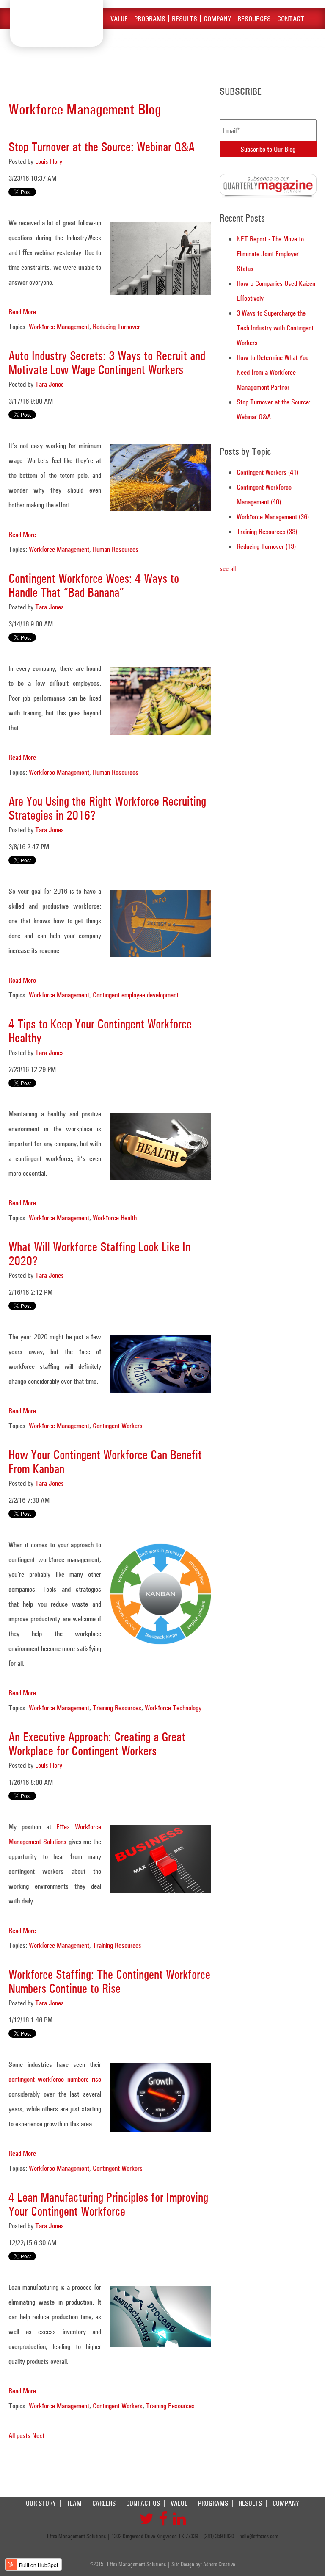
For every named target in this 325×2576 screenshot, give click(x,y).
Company (217, 19)
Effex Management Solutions (57, 23)
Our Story (41, 2503)
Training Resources (117, 1708)
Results (185, 19)
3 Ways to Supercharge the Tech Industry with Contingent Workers (275, 328)
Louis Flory (49, 161)
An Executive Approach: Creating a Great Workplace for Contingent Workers (97, 1744)
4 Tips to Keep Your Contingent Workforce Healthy (100, 1031)
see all (228, 568)
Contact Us (143, 2503)
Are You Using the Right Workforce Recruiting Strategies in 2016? (107, 808)
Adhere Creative (219, 2564)
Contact (291, 19)
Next (38, 2435)
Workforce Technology (173, 1708)
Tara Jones (50, 384)
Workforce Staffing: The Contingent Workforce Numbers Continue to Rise (109, 1981)
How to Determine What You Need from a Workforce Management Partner (273, 372)
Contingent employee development (136, 995)
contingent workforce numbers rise (55, 2079)
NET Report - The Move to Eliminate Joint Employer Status (270, 253)
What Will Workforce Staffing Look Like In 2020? (99, 1254)
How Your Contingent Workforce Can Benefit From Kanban (105, 1462)
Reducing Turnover (116, 326)
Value (119, 19)
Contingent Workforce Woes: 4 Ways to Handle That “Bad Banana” (94, 585)
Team (74, 2503)
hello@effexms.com (259, 2536)
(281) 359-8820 (219, 2536)
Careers (104, 2503)
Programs (150, 19)
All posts (19, 2435)
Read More (22, 312)
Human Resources (116, 549)
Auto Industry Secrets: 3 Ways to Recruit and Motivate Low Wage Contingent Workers (107, 363)
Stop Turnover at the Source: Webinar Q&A (102, 147)
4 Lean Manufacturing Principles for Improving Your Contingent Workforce (108, 2204)
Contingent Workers (118, 1425)
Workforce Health (115, 1217)
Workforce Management (59, 326)
